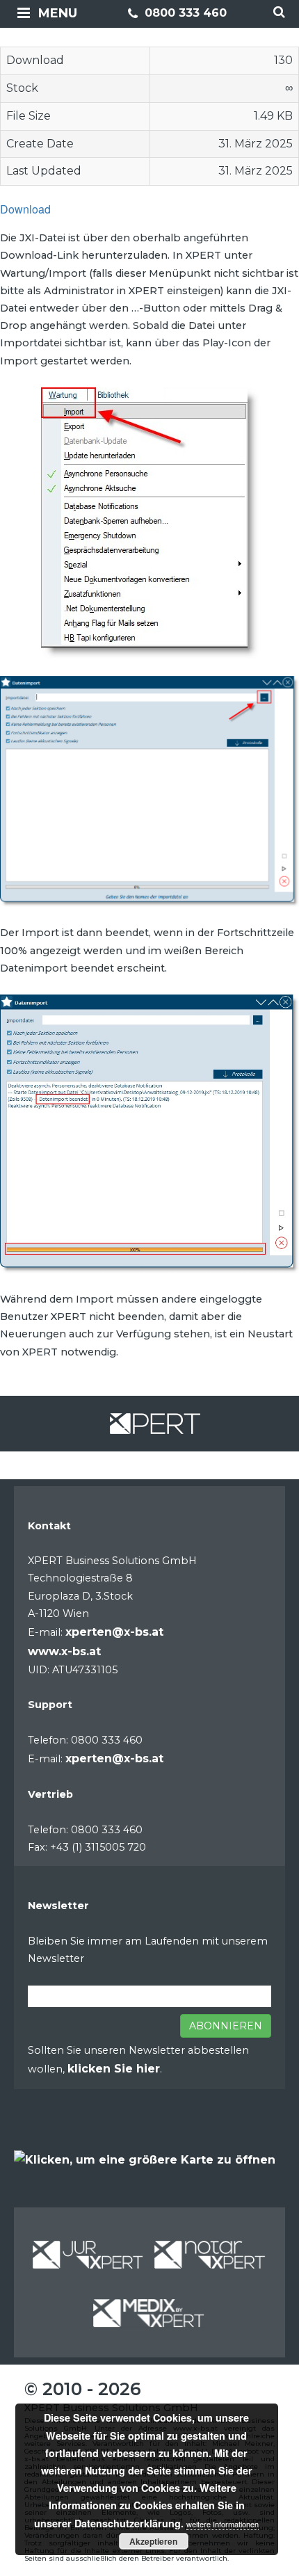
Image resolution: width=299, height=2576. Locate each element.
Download (25, 209)
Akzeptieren (153, 2541)
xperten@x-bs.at (114, 1632)
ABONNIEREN (226, 2026)
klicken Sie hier (114, 2069)
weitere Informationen (223, 2524)
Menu (58, 13)
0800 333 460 (184, 13)
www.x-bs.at (64, 1651)
